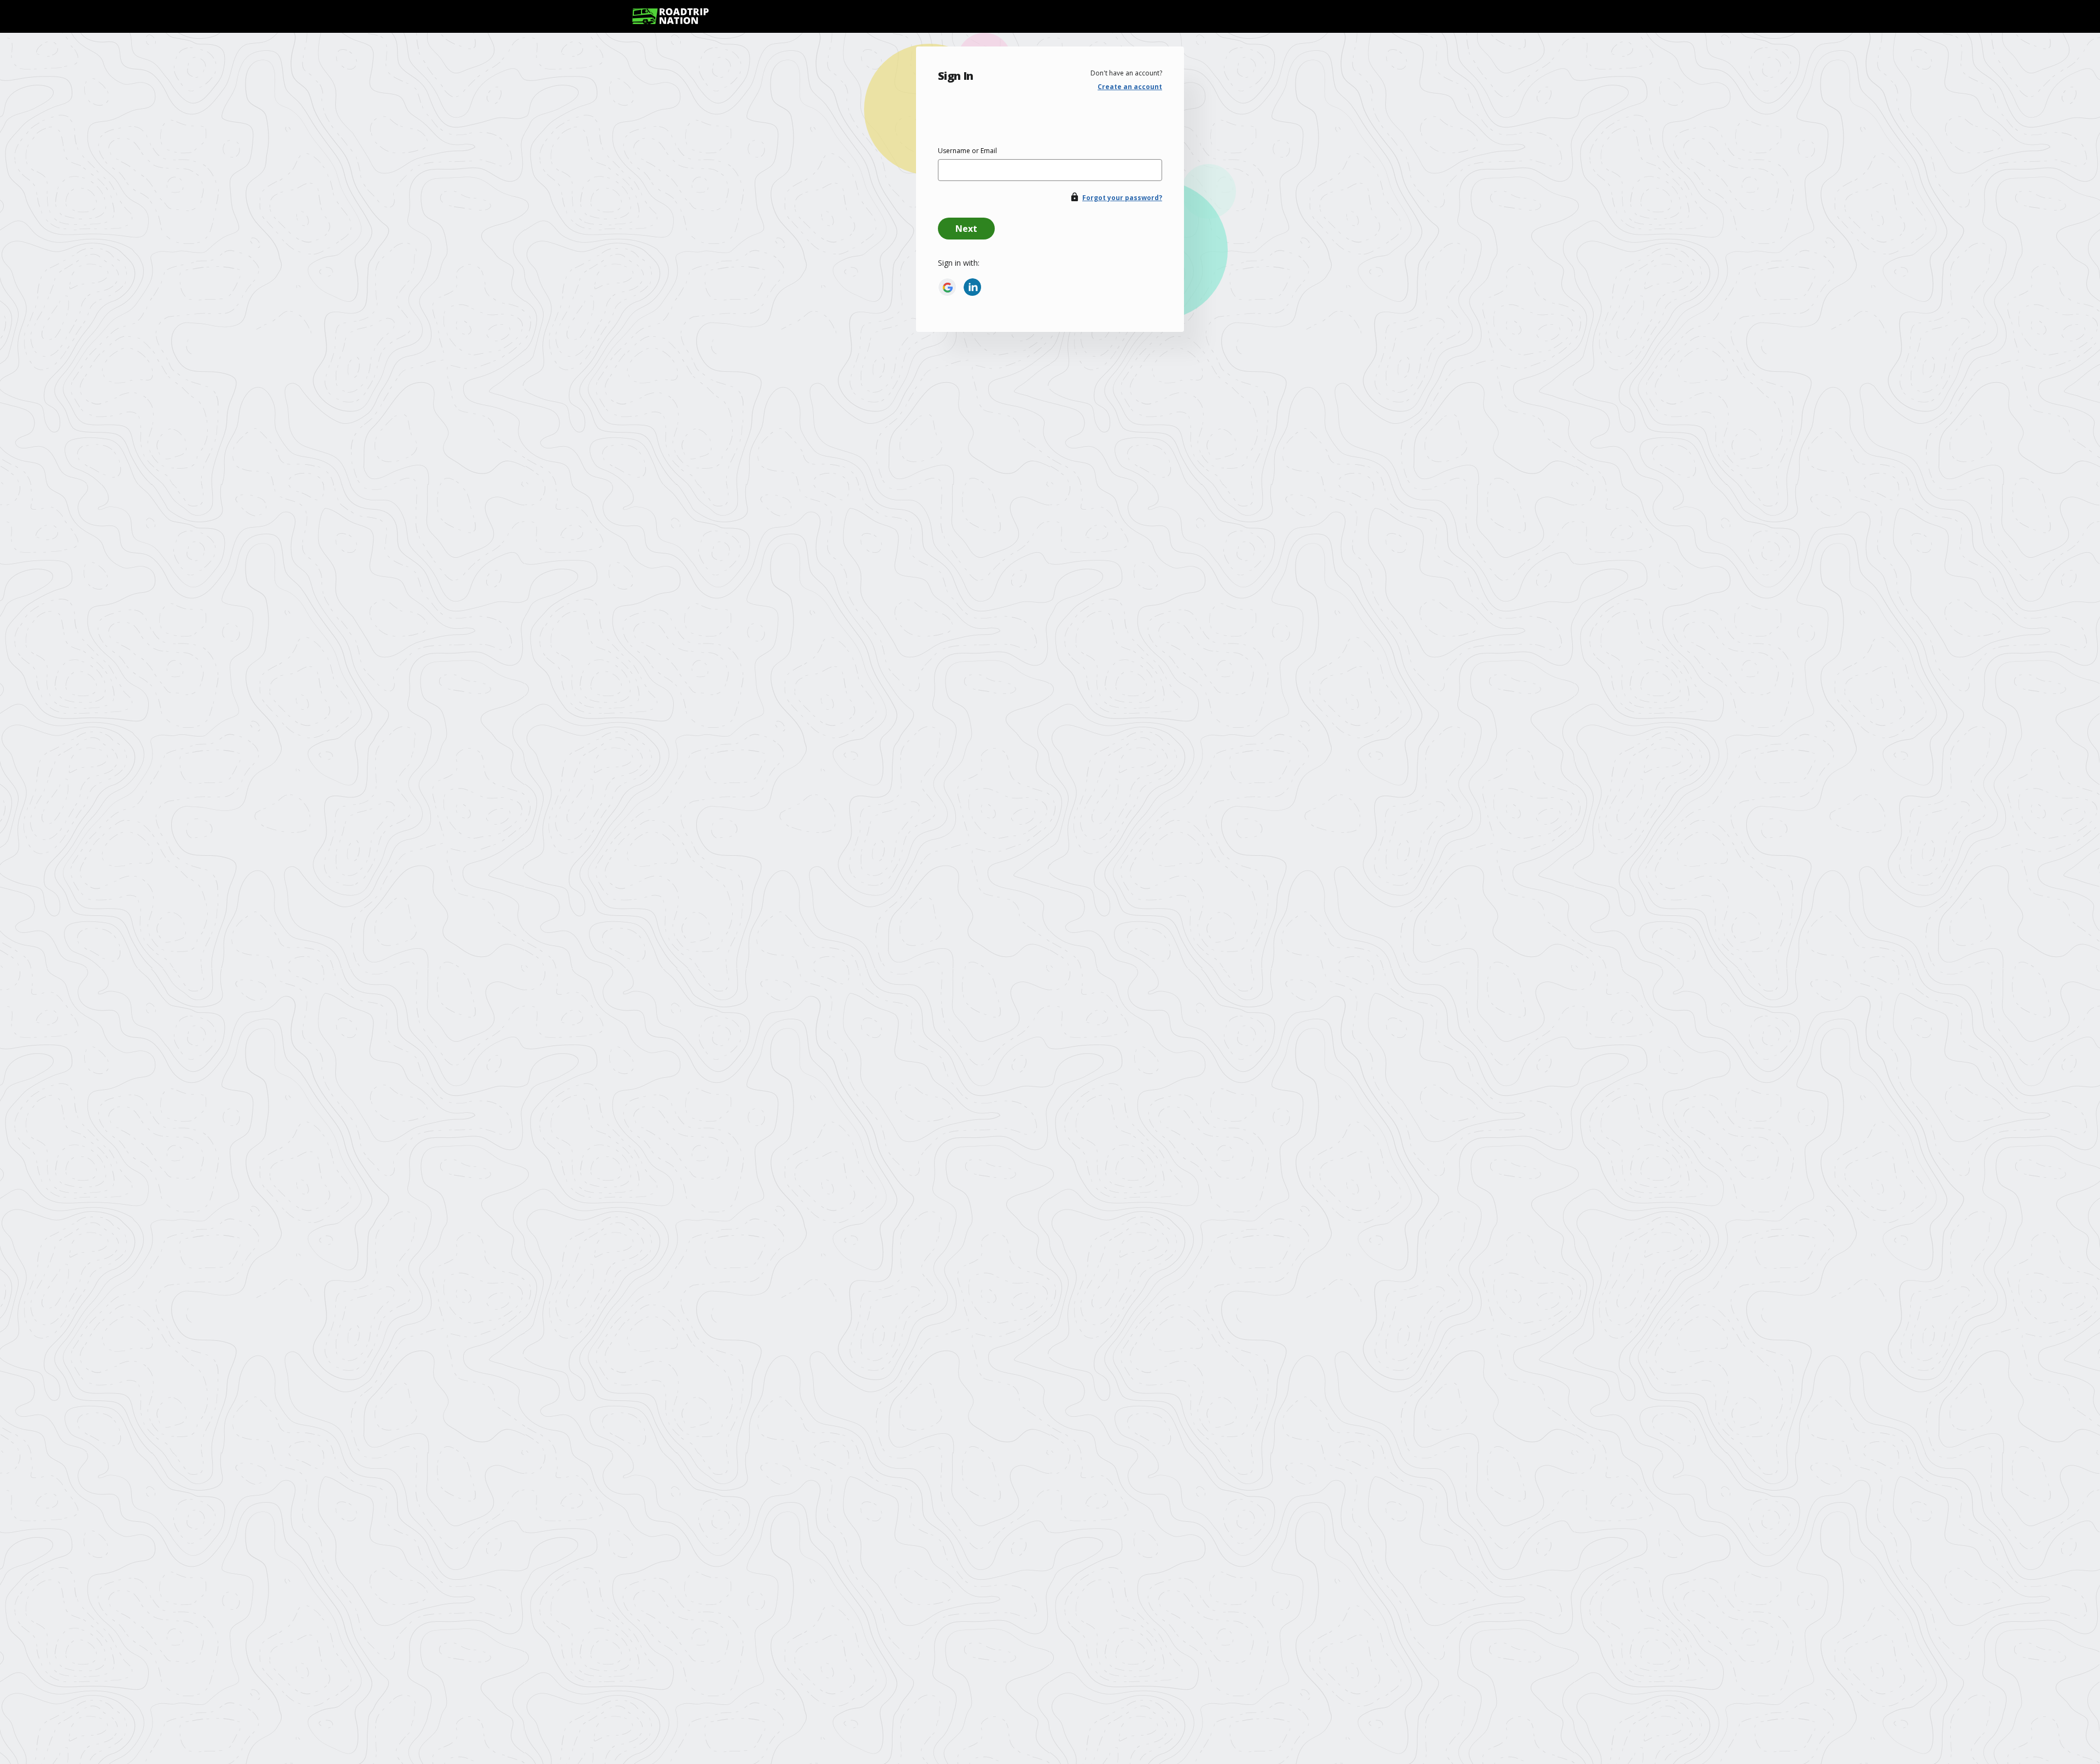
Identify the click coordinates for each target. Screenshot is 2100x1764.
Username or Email (967, 151)
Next (966, 229)
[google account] (947, 287)
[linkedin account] (972, 287)
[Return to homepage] (670, 16)
